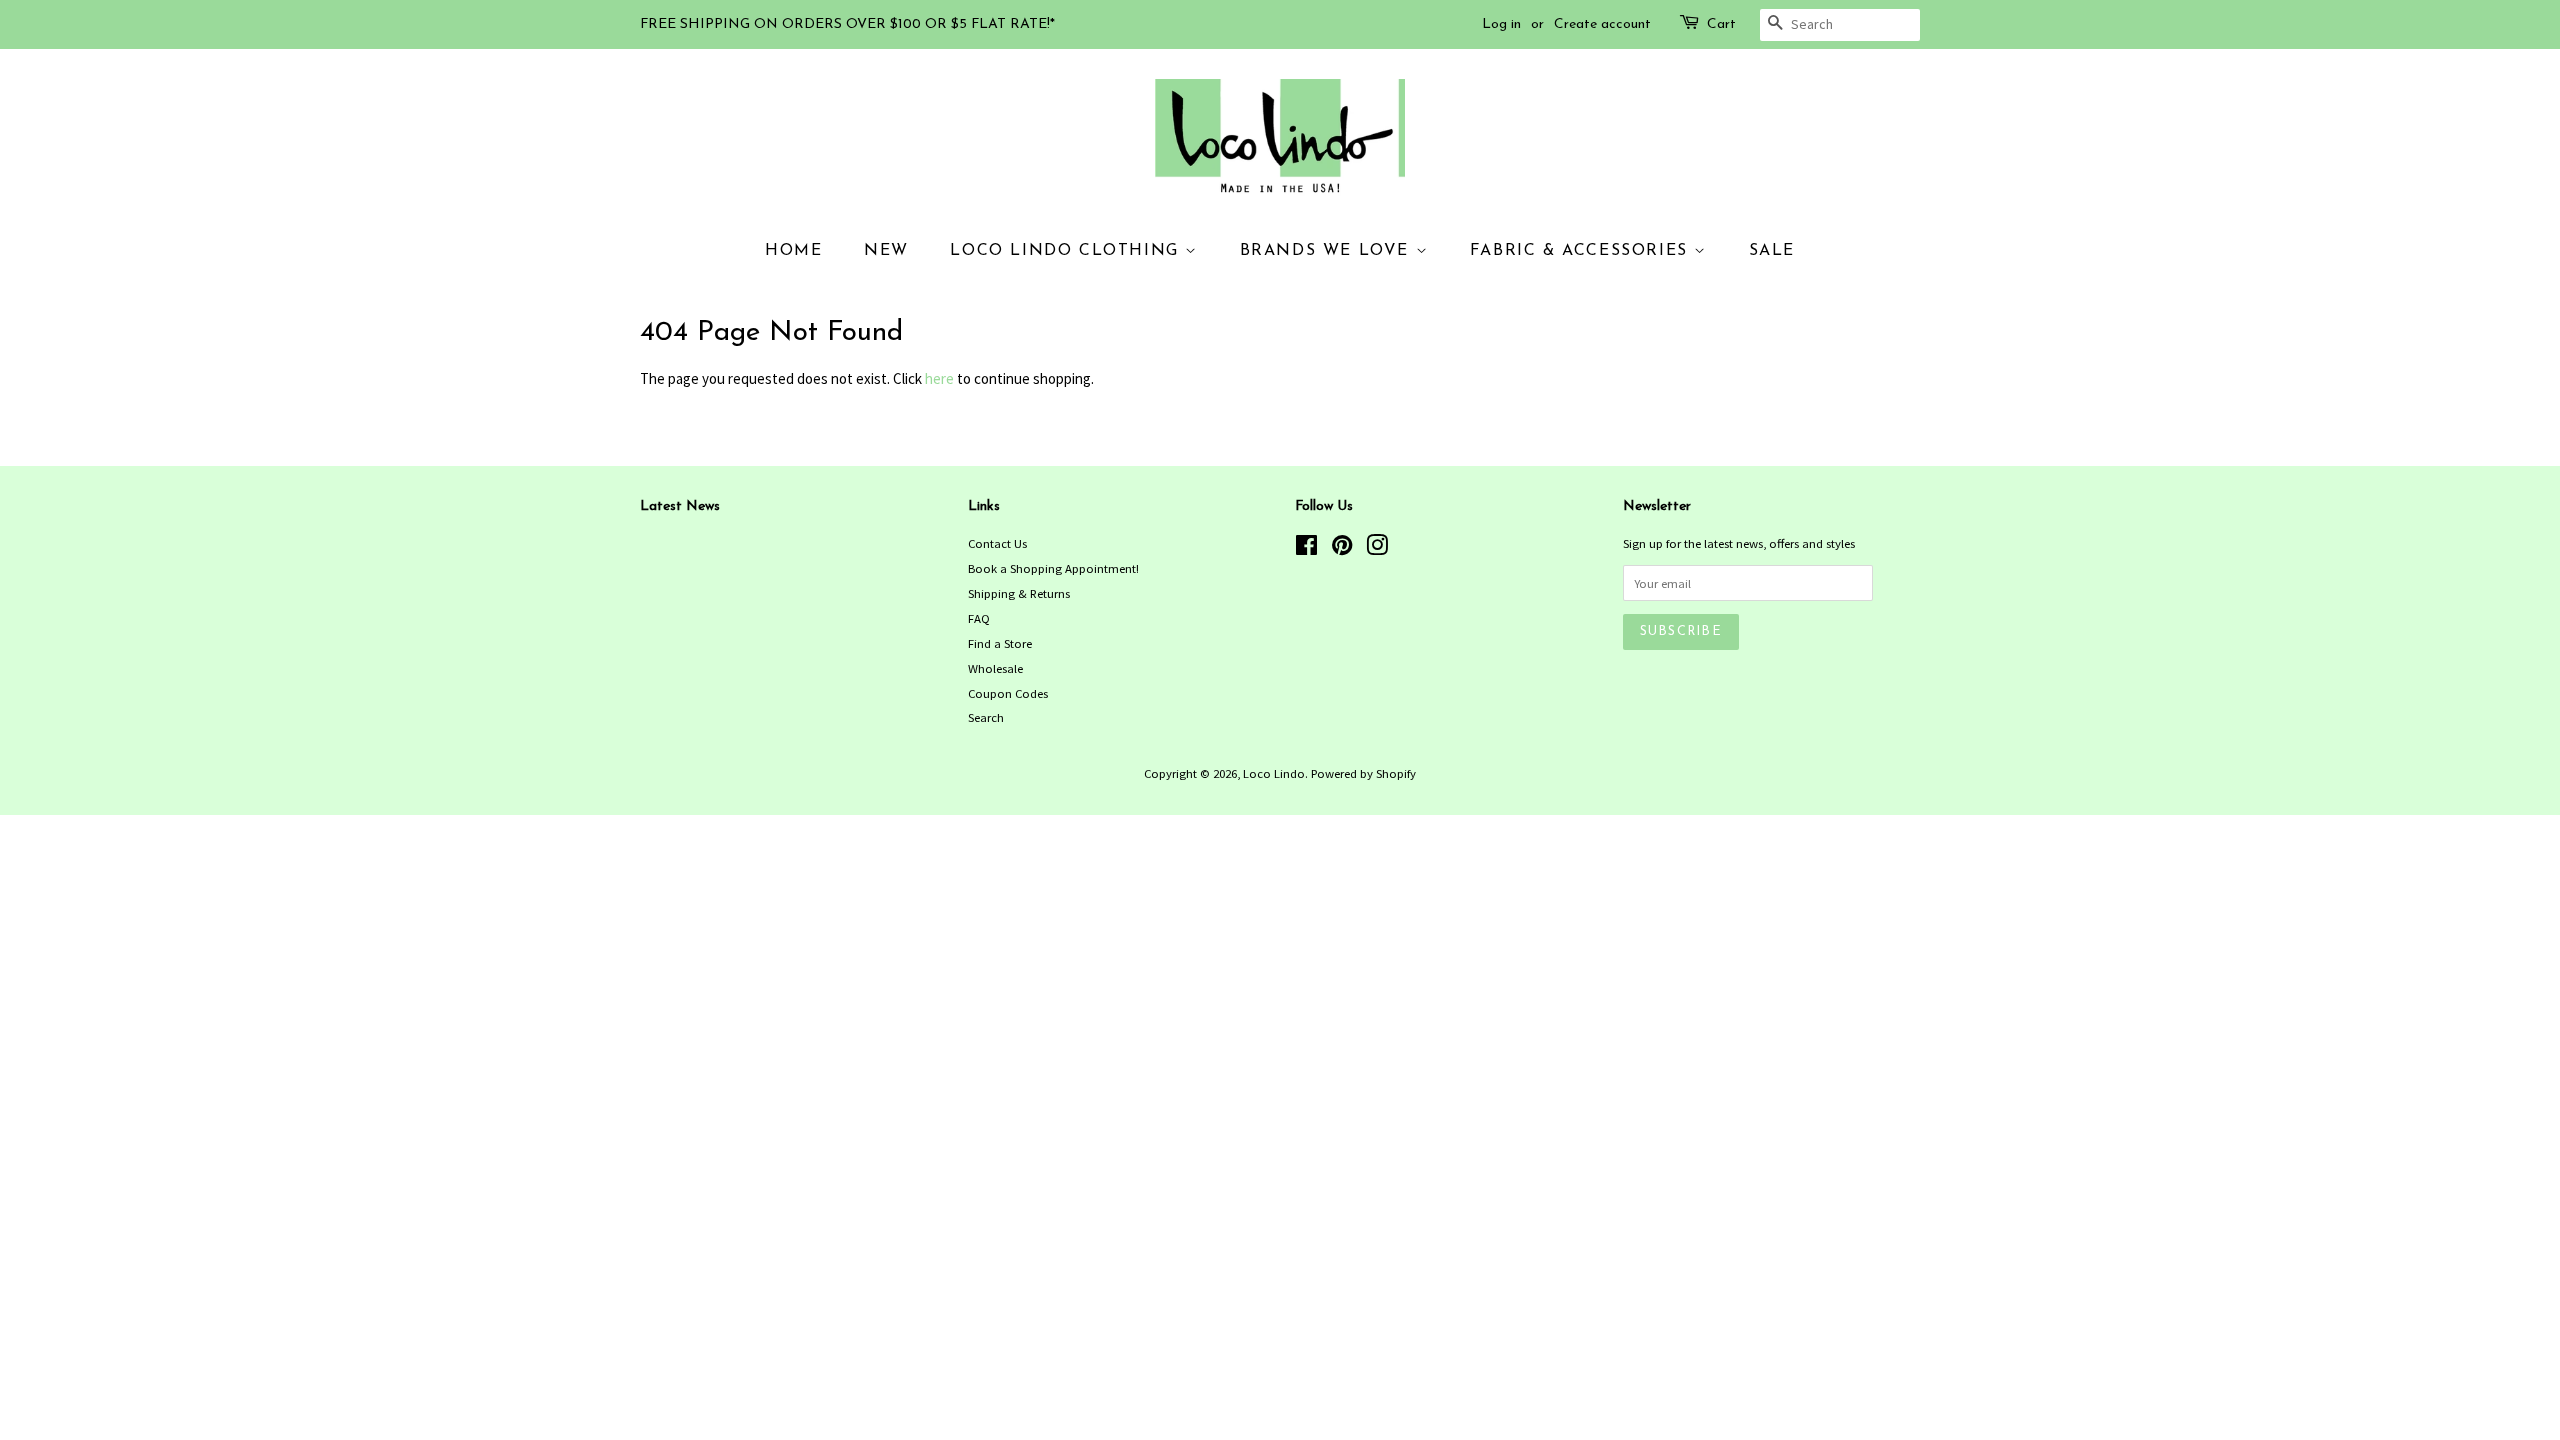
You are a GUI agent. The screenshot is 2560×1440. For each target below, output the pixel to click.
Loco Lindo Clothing (1067, 251)
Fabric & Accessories (1582, 251)
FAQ (979, 618)
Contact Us (997, 543)
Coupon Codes (1008, 693)
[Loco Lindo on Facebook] (1306, 549)
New (886, 251)
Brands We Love (1328, 251)
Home (793, 251)
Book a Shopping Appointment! (1053, 568)
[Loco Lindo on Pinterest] (1342, 549)
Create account (1602, 24)
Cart (1721, 24)
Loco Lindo (1274, 773)
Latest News (680, 506)
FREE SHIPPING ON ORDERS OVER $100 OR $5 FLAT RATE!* (847, 24)
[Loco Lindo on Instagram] (1377, 549)
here (939, 378)
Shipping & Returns (1019, 593)
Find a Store (1000, 643)
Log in (1501, 24)
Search (986, 717)
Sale (1772, 251)
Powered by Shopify (1363, 773)
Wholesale (995, 668)
